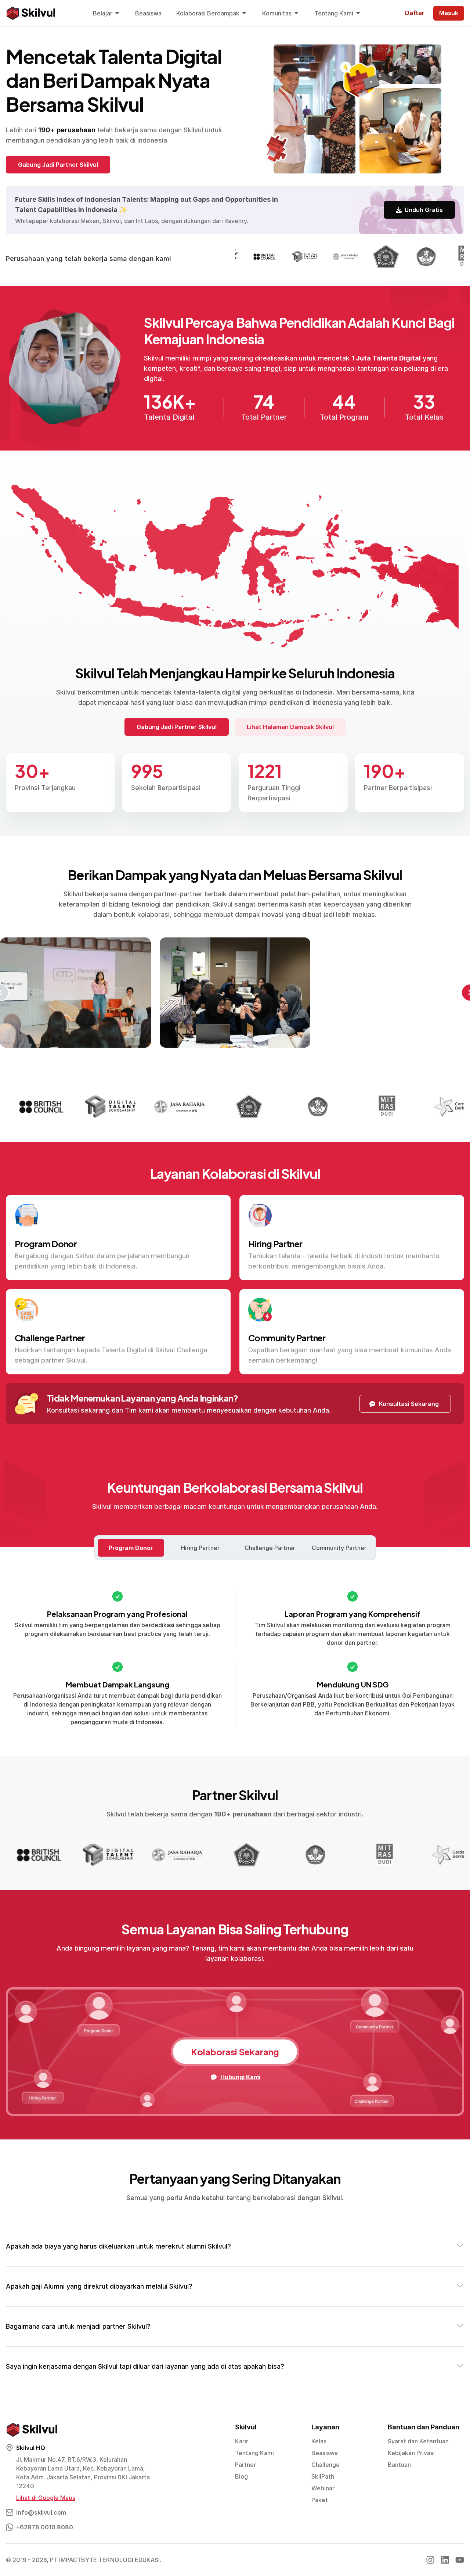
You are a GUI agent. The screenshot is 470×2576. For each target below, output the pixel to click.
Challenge (326, 2465)
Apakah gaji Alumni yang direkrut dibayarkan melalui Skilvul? (99, 2286)
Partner (245, 2465)
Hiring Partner (200, 1548)
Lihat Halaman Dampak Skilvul (290, 727)
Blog (241, 2476)
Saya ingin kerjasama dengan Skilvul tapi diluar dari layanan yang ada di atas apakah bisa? (145, 2366)
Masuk (449, 13)
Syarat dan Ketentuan (418, 2441)
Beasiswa (325, 2453)
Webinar (323, 2488)
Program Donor (131, 1548)
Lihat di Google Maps (46, 2498)
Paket (320, 2500)
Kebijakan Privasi (411, 2453)
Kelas (319, 2441)
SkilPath (323, 2476)
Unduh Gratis (424, 210)
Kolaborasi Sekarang (235, 2052)
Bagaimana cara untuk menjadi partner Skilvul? (78, 2326)
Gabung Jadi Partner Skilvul (58, 165)
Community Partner (339, 1548)
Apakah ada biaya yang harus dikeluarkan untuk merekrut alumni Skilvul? (118, 2246)
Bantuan (399, 2465)
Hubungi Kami (240, 2077)
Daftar (415, 13)
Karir (242, 2441)
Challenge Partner (270, 1548)
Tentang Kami (254, 2453)
